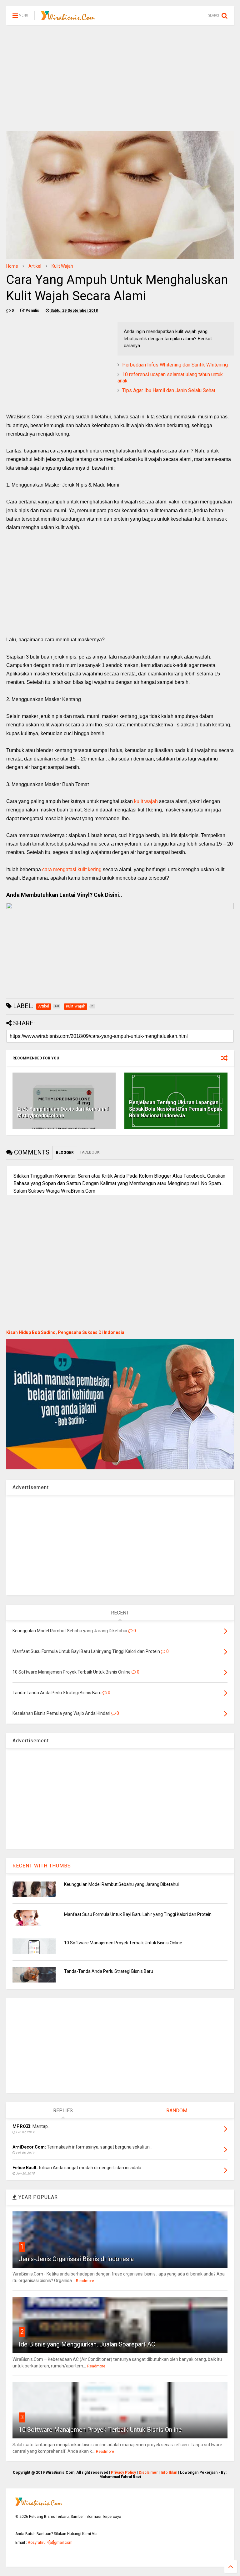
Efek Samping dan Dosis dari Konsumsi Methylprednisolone (63, 1112)
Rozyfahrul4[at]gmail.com (50, 2543)
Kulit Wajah (62, 266)
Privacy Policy (123, 2472)
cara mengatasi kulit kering (72, 869)
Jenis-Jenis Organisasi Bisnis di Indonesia (76, 2259)
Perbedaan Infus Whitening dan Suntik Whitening (175, 365)
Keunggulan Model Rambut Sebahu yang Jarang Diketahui (121, 1884)
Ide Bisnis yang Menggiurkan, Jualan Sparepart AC (87, 2344)
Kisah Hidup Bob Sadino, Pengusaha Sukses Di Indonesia (65, 1332)
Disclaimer (148, 2472)
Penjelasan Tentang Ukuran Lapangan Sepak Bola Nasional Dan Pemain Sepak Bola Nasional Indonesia (176, 1109)
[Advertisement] (120, 78)
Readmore (85, 2281)
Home (12, 266)
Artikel (35, 266)
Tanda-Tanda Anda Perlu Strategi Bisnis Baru (109, 1971)
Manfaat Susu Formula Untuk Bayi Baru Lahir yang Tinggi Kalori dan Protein (138, 1914)
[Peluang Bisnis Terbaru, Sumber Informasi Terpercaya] (68, 18)
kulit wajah (146, 801)
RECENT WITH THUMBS (42, 1866)
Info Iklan (169, 2472)
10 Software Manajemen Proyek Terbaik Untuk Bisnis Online (123, 1943)
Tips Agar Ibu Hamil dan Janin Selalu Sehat (169, 390)
